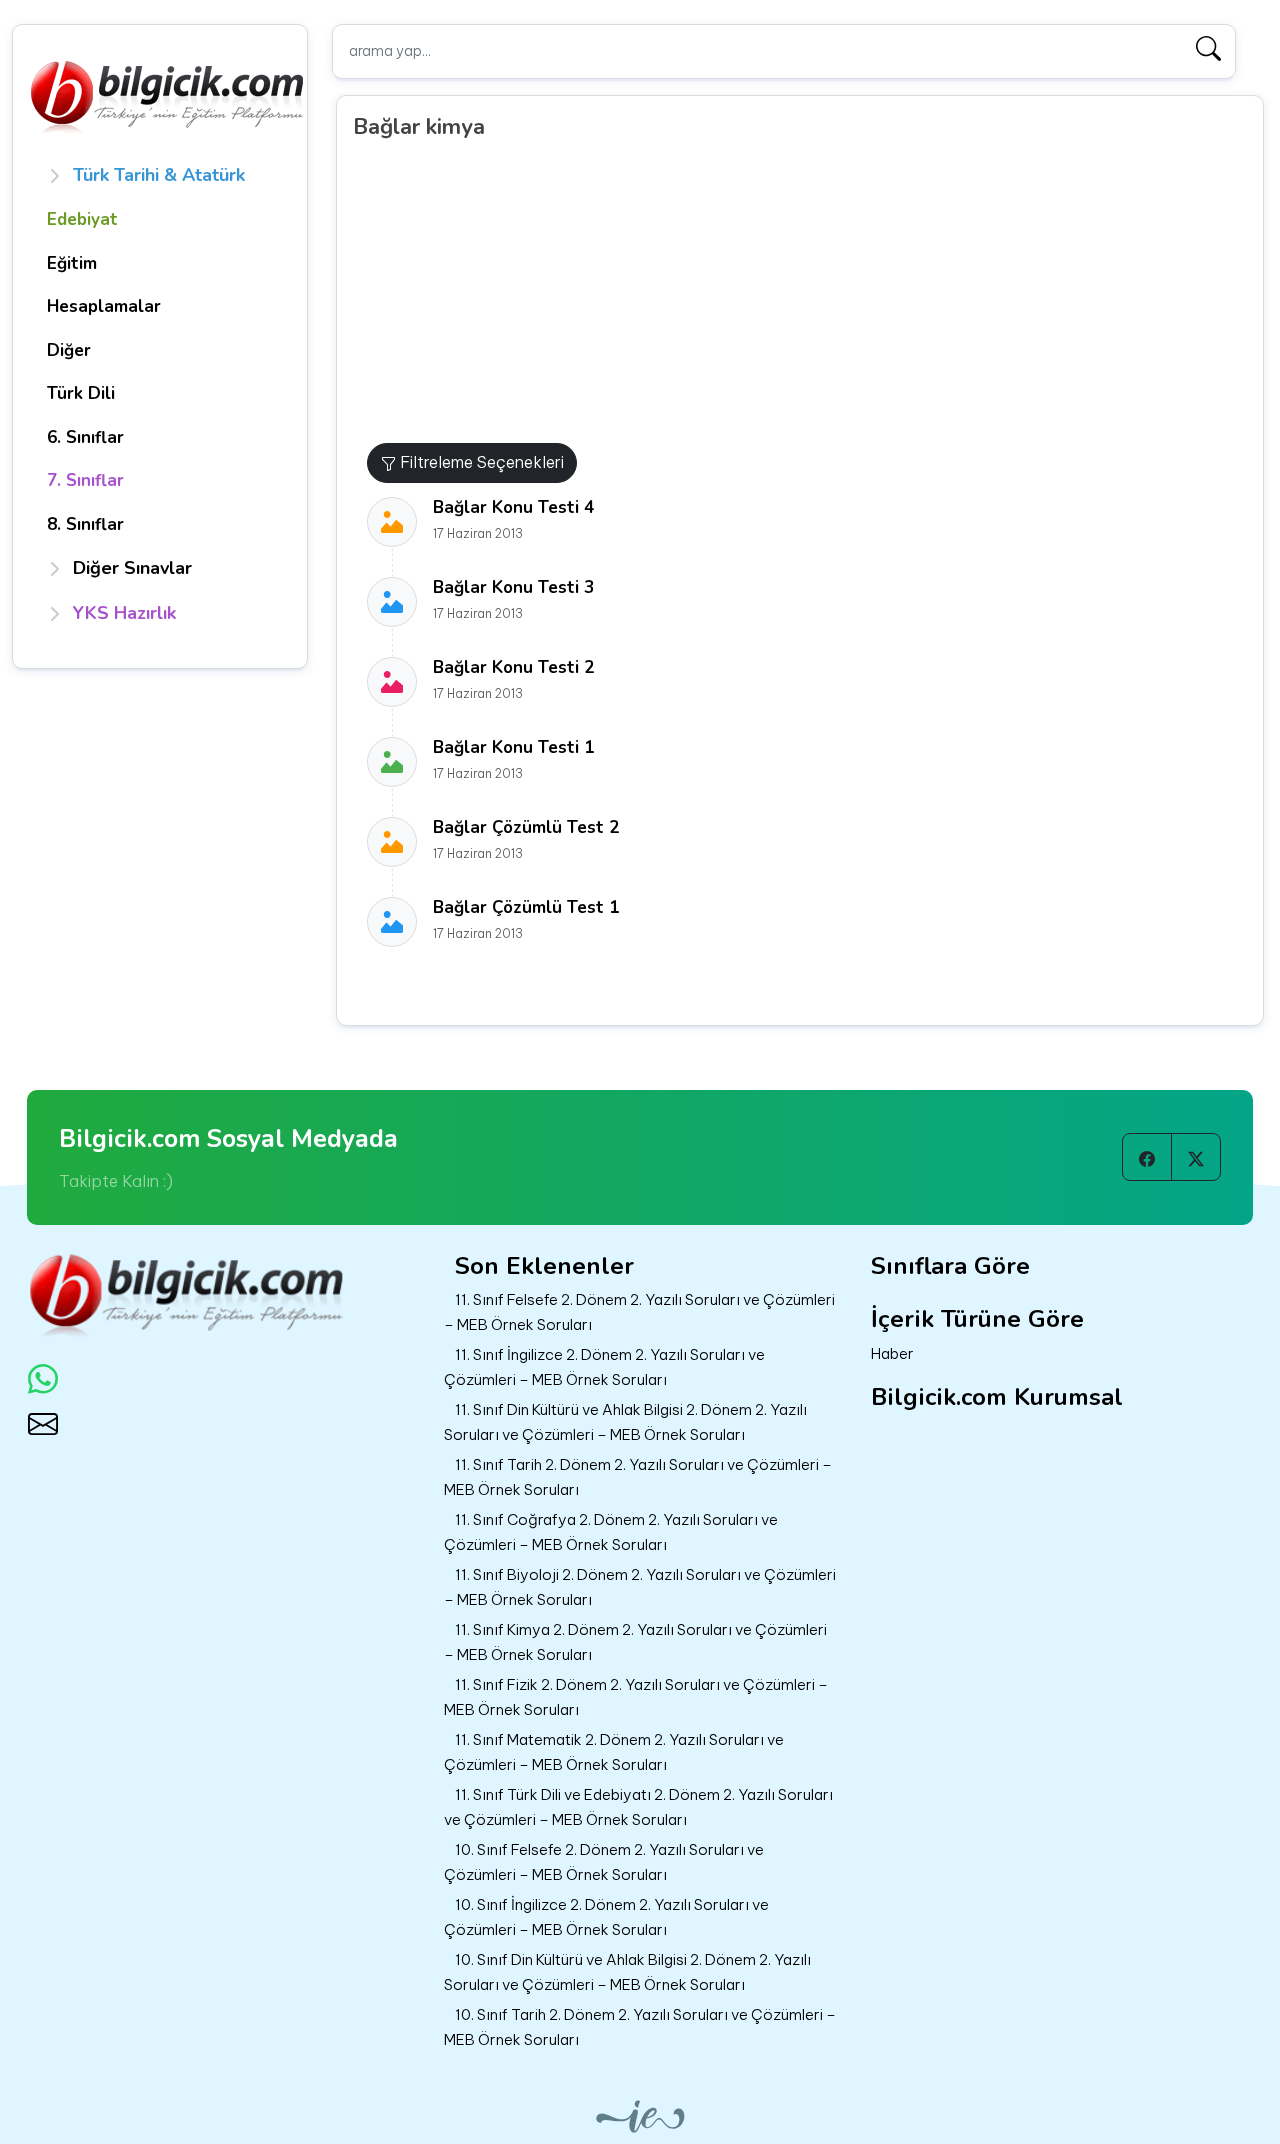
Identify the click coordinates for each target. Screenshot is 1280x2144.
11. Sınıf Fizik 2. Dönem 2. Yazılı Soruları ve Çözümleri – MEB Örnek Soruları (636, 1697)
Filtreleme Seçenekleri (480, 462)
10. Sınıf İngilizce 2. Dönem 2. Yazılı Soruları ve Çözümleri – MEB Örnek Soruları (606, 1917)
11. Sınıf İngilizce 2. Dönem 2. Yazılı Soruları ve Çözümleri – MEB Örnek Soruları (604, 1367)
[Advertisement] (807, 293)
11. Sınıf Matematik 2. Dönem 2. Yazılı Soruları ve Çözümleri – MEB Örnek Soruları (614, 1752)
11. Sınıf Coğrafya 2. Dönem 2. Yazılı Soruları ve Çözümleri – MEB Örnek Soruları (611, 1532)
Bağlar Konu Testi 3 (513, 587)
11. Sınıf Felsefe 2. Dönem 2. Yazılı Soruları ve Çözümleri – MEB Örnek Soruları (639, 1312)
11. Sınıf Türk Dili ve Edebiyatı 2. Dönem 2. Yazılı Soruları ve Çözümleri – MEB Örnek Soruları (638, 1807)
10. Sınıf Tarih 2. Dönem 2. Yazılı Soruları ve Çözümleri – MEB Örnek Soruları (640, 2027)
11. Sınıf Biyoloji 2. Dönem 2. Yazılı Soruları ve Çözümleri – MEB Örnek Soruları (640, 1587)
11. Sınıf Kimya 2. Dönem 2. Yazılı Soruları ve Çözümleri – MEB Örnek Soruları (635, 1642)
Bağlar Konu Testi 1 (513, 747)
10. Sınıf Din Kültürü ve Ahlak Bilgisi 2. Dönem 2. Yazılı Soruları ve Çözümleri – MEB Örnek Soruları (627, 1972)
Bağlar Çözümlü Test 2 (526, 827)
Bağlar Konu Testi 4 (513, 507)
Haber (892, 1353)
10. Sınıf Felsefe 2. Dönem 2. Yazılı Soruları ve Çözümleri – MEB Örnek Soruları (604, 1862)
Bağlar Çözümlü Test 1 (526, 907)
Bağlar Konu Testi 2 (513, 667)
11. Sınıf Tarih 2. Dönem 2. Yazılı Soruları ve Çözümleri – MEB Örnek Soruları (638, 1477)
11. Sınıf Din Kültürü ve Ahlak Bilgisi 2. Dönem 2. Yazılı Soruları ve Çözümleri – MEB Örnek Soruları (625, 1422)
